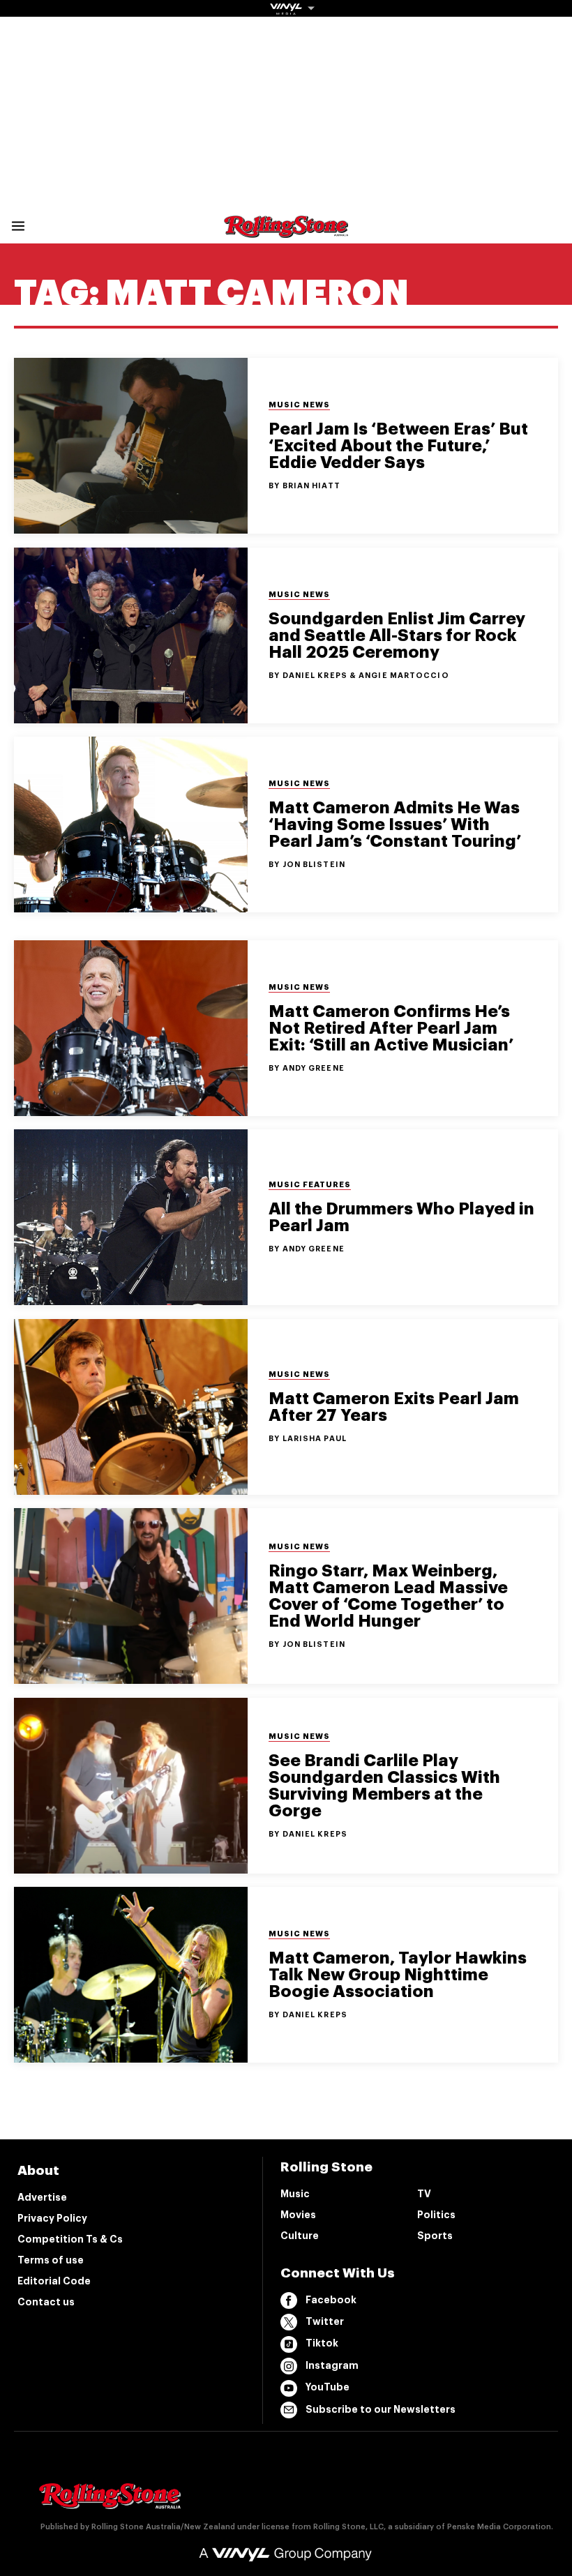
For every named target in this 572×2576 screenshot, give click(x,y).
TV (424, 2194)
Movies (298, 2215)
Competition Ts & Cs (70, 2239)
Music (295, 2194)
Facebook (331, 2300)
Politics (436, 2215)
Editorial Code (54, 2281)
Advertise (42, 2197)
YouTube (328, 2387)
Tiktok (322, 2343)
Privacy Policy (52, 2218)
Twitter (325, 2321)
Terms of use (51, 2260)
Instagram (332, 2365)
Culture (300, 2236)
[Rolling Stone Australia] (286, 231)
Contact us (46, 2302)
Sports (435, 2236)
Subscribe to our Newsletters (381, 2409)
